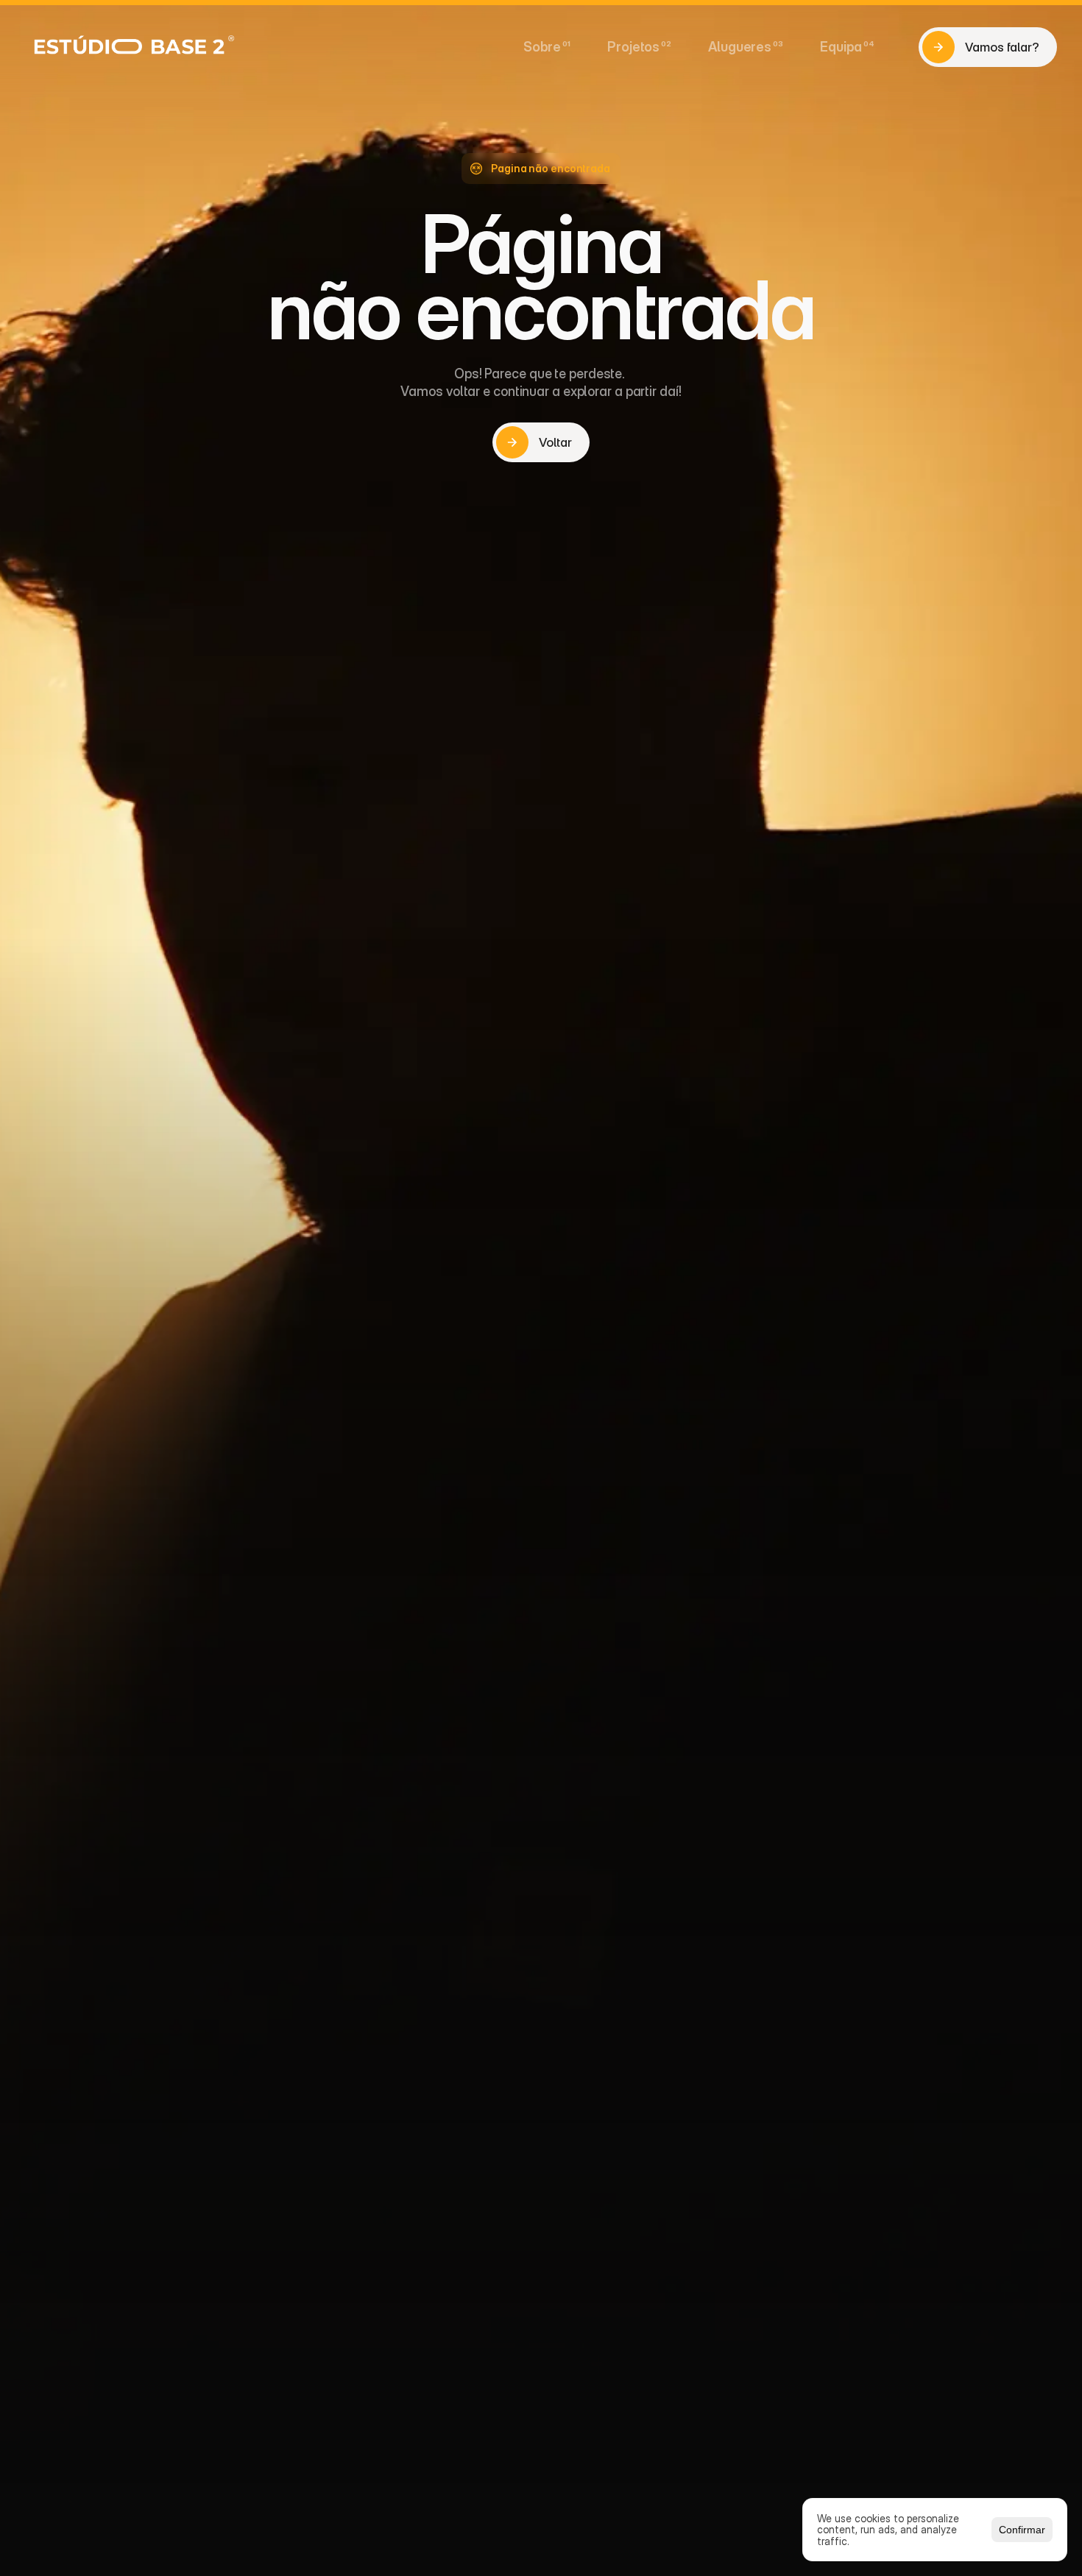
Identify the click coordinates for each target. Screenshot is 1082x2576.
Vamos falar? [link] (1002, 47)
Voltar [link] (555, 442)
